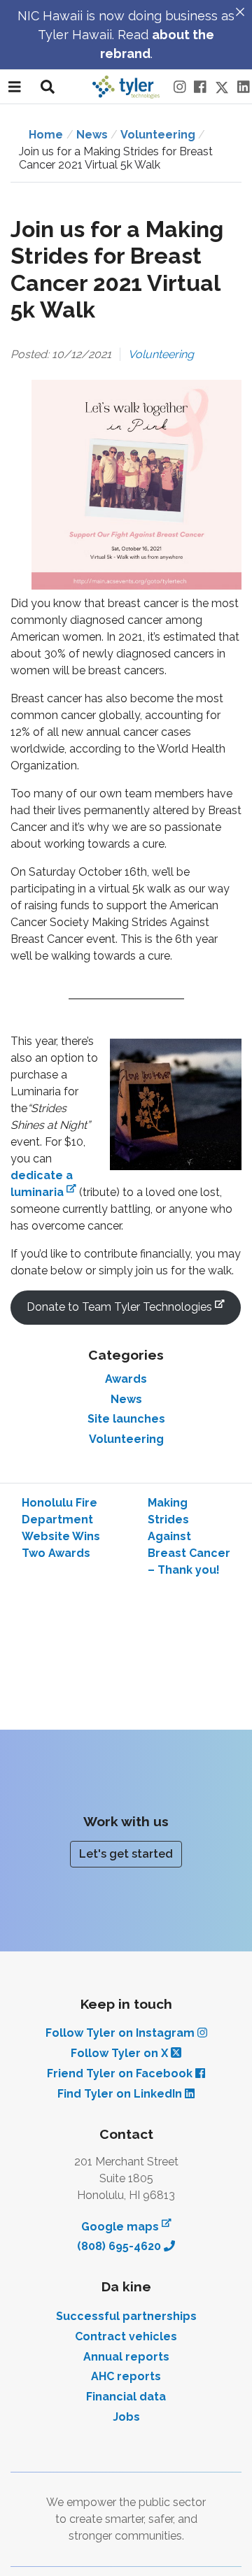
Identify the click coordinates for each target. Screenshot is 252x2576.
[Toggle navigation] (15, 87)
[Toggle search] (48, 87)
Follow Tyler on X (121, 2053)
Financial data (126, 2397)
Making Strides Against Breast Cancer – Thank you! (189, 1536)
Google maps (126, 2226)
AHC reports (126, 2376)
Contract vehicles (126, 2336)
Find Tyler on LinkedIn (121, 2094)
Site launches (126, 1419)
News (126, 1399)
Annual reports (126, 2357)
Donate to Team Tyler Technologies (134, 1307)
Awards (126, 1379)
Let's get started (126, 1854)
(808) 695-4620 (120, 2246)
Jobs (126, 2417)
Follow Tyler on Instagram (121, 2033)
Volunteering (158, 135)
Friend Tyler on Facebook (121, 2073)
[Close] (240, 12)
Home (46, 135)
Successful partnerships (126, 2316)
